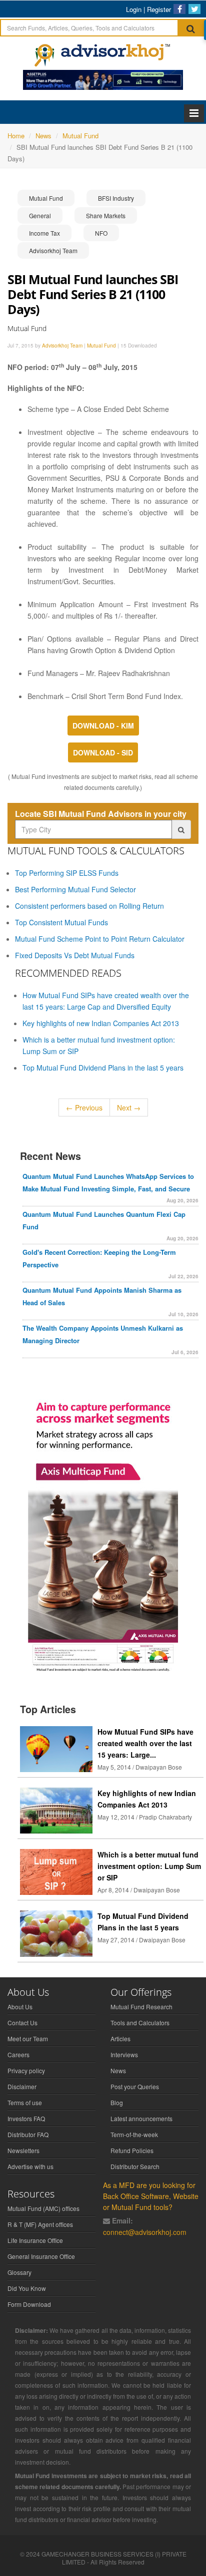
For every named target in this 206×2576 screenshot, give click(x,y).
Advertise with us (30, 2166)
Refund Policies (132, 2150)
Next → (129, 1107)
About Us (20, 2007)
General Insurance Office (41, 2256)
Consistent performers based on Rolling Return (89, 906)
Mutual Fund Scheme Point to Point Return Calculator (100, 939)
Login (134, 9)
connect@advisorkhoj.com (145, 2232)
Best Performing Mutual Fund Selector (75, 889)
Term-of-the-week (134, 2134)
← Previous (84, 1107)
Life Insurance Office (35, 2240)
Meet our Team (28, 2038)
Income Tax (44, 233)
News (118, 2070)
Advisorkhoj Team (53, 250)
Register (159, 9)
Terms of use (25, 2102)
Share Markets (106, 215)
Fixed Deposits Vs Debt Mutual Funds (75, 955)
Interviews (124, 2054)
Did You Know (27, 2288)
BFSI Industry (116, 198)
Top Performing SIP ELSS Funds (67, 873)
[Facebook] (179, 9)
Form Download (29, 2304)
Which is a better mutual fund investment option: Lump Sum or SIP (149, 1866)
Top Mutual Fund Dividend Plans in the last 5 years (103, 1068)
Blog (117, 2102)
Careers (18, 2054)
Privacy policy (26, 2070)
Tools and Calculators (140, 2023)
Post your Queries (135, 2086)
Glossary (19, 2272)
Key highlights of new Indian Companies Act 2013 (101, 1023)
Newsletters (23, 2150)
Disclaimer (22, 2086)
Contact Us (22, 2023)
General (40, 215)
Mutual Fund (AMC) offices (43, 2208)
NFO (101, 233)
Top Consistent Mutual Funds (61, 922)
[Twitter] (194, 9)
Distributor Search (135, 2166)
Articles (120, 2038)
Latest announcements (141, 2118)
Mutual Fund (46, 198)
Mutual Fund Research (141, 2007)
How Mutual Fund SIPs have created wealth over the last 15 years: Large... (145, 1743)
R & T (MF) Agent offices (40, 2224)
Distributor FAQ (28, 2134)
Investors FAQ (26, 2118)
